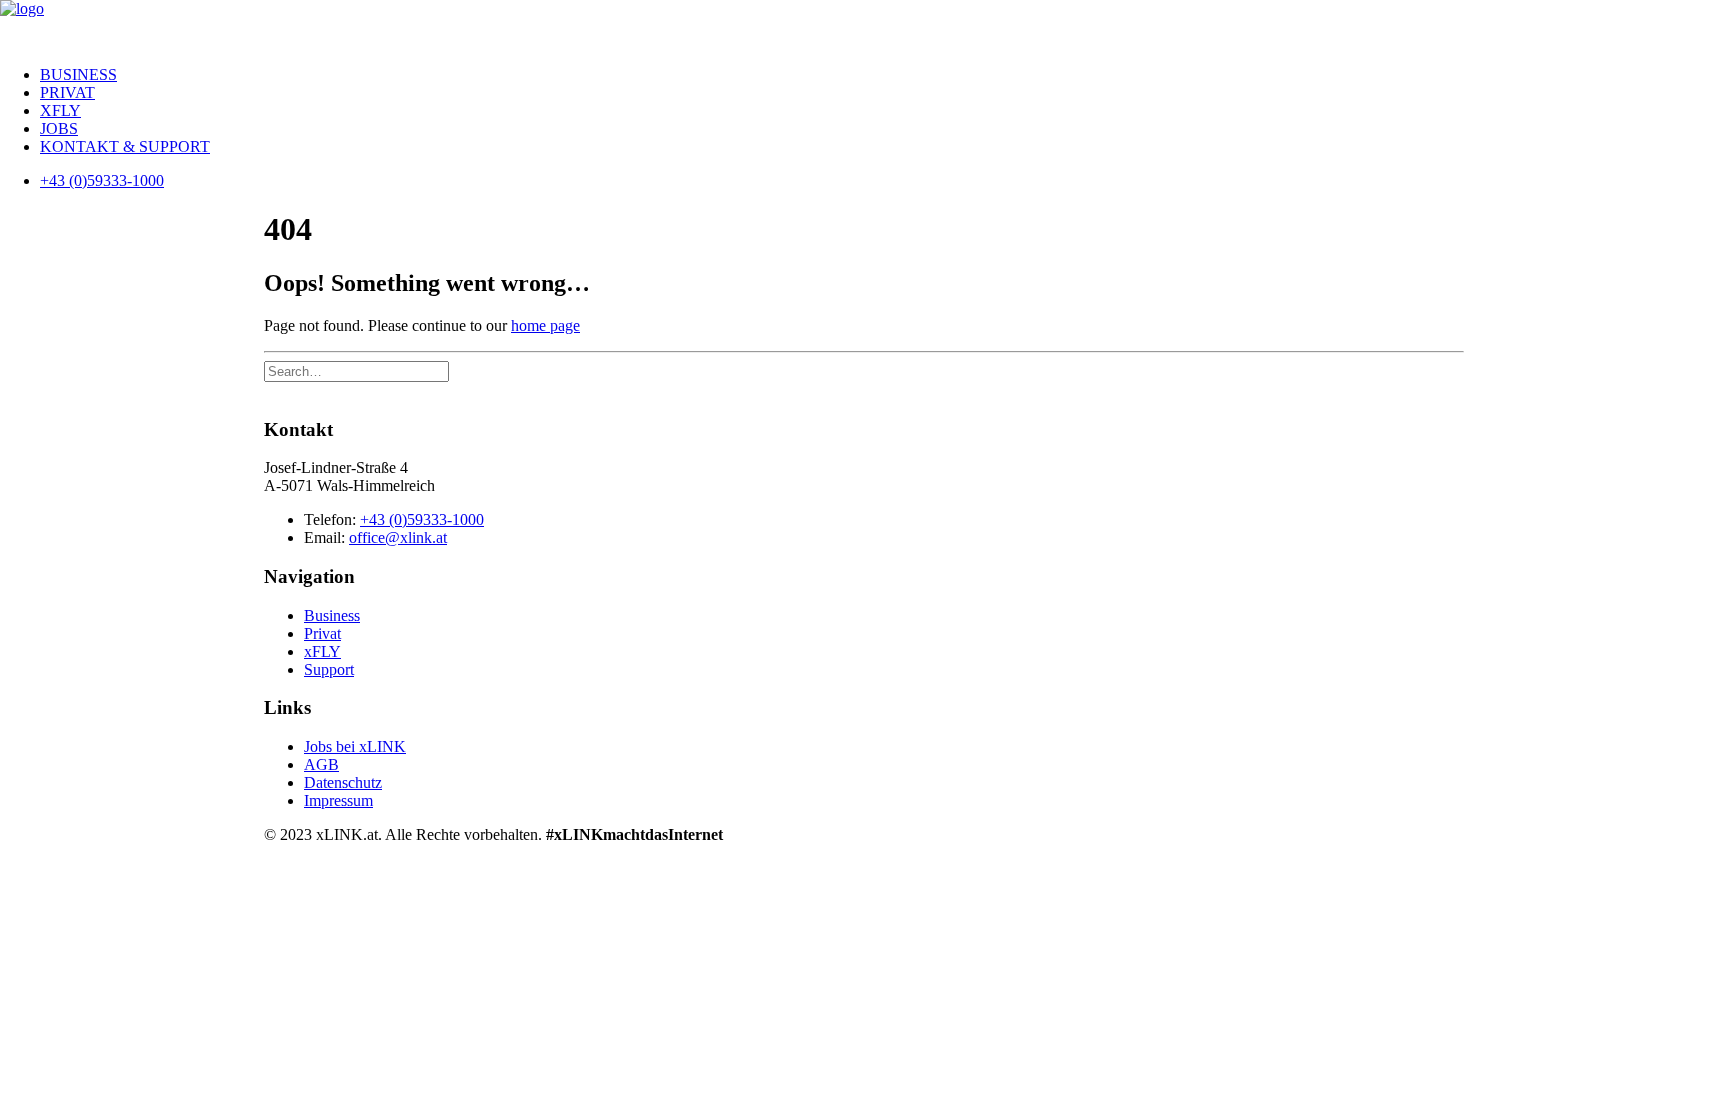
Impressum (338, 800)
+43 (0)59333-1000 (422, 519)
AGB (321, 764)
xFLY (60, 110)
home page (545, 325)
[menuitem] (884, 75)
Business (78, 74)
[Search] (356, 370)
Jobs (59, 128)
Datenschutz (343, 782)
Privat (67, 92)
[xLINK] (864, 25)
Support (329, 669)
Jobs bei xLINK (355, 746)
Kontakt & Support (125, 146)
